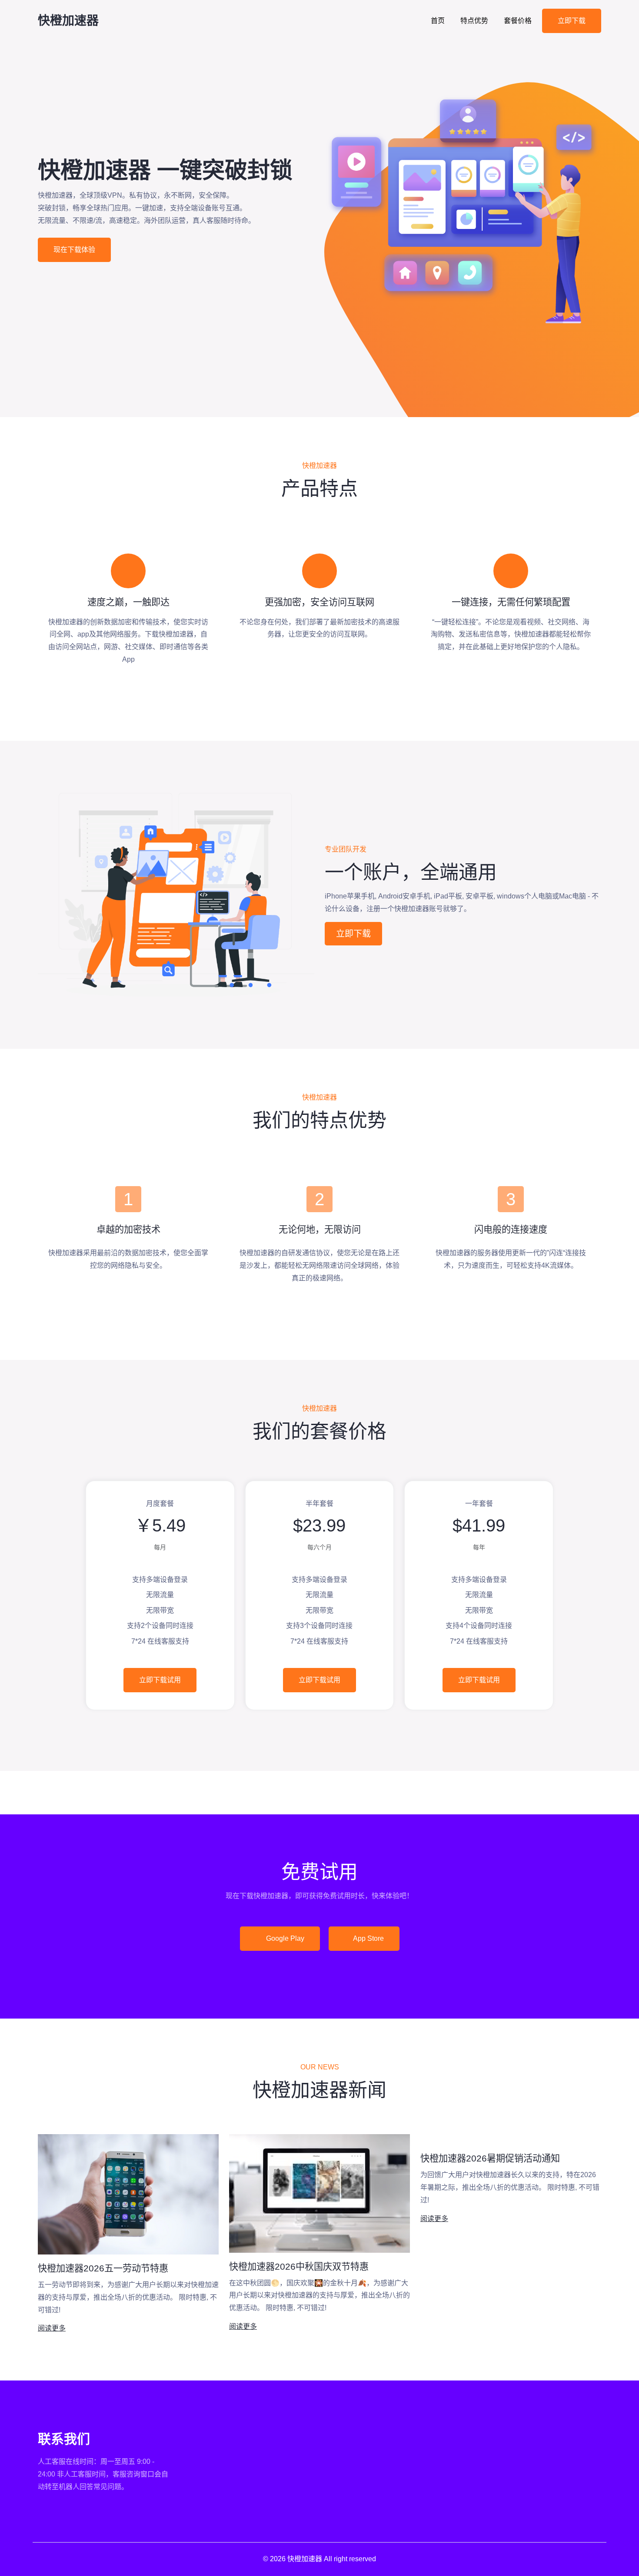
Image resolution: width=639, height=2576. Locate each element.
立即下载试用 (160, 1680)
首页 (438, 21)
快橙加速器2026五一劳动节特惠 (103, 2268)
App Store (368, 1938)
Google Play (284, 1938)
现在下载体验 (74, 250)
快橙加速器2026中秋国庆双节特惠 (299, 2266)
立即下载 (572, 21)
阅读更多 (52, 2328)
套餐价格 (518, 21)
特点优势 (474, 21)
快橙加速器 (68, 21)
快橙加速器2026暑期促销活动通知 (490, 2158)
